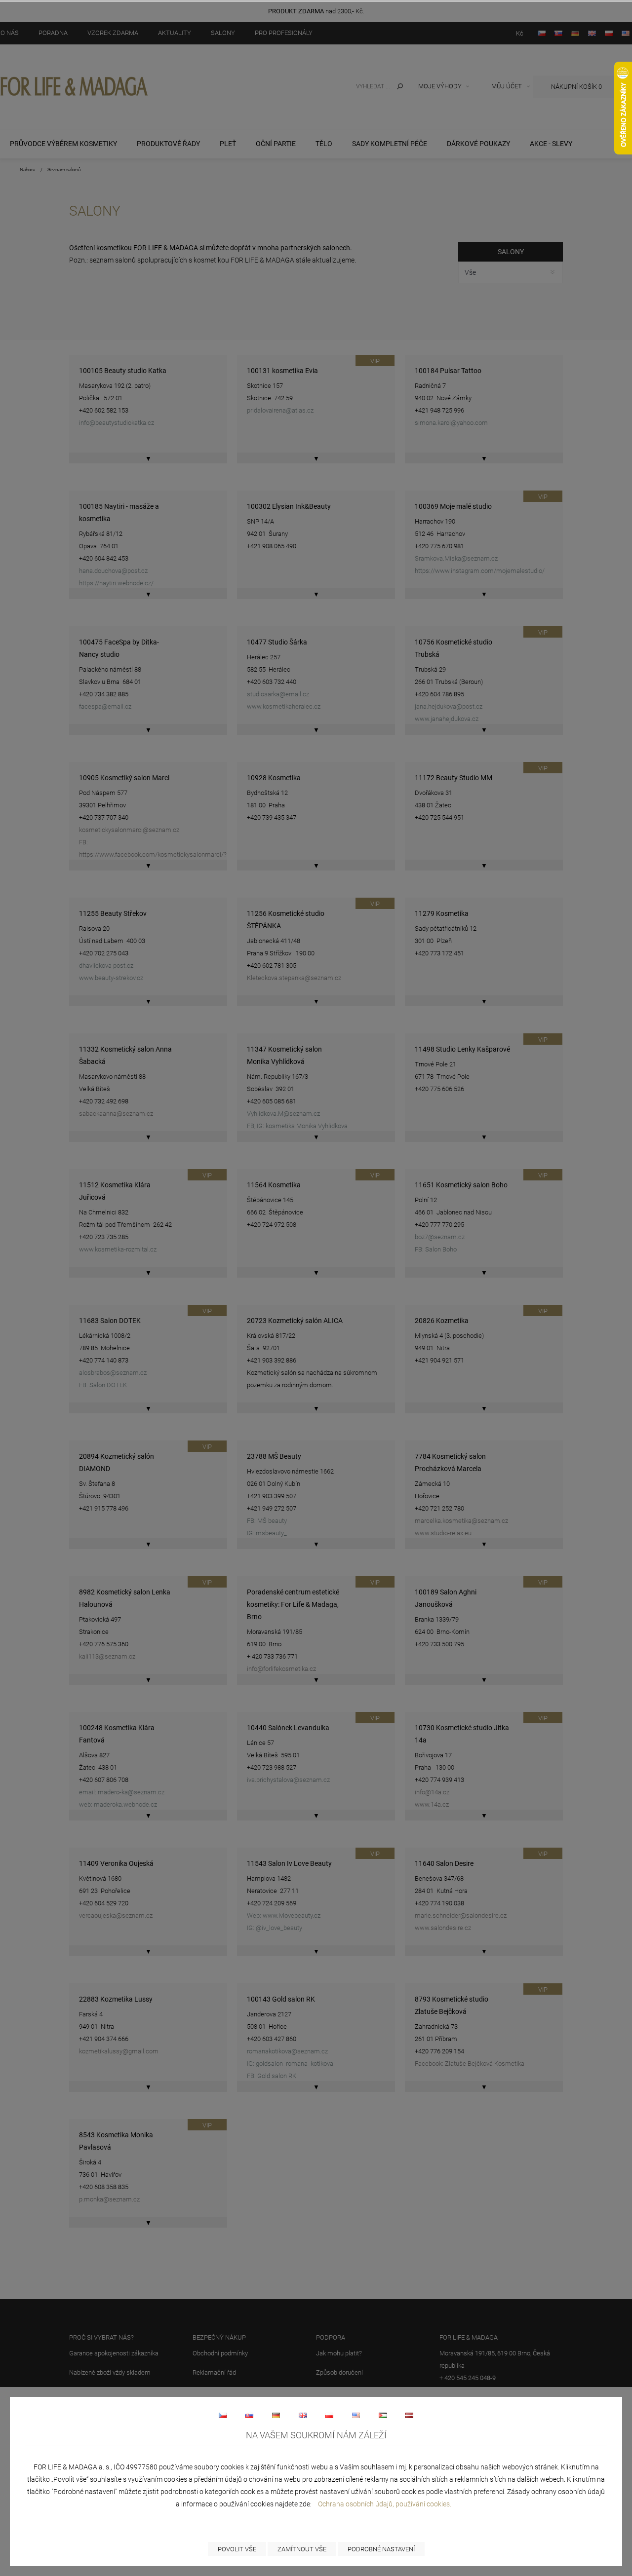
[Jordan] (383, 2415)
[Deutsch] (276, 2415)
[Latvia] (409, 2415)
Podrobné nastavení (381, 2549)
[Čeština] (223, 2415)
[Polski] (329, 2415)
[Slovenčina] (249, 2415)
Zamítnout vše (302, 2549)
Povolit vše (237, 2549)
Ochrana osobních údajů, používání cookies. (385, 2504)
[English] (303, 2415)
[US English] (356, 2415)
